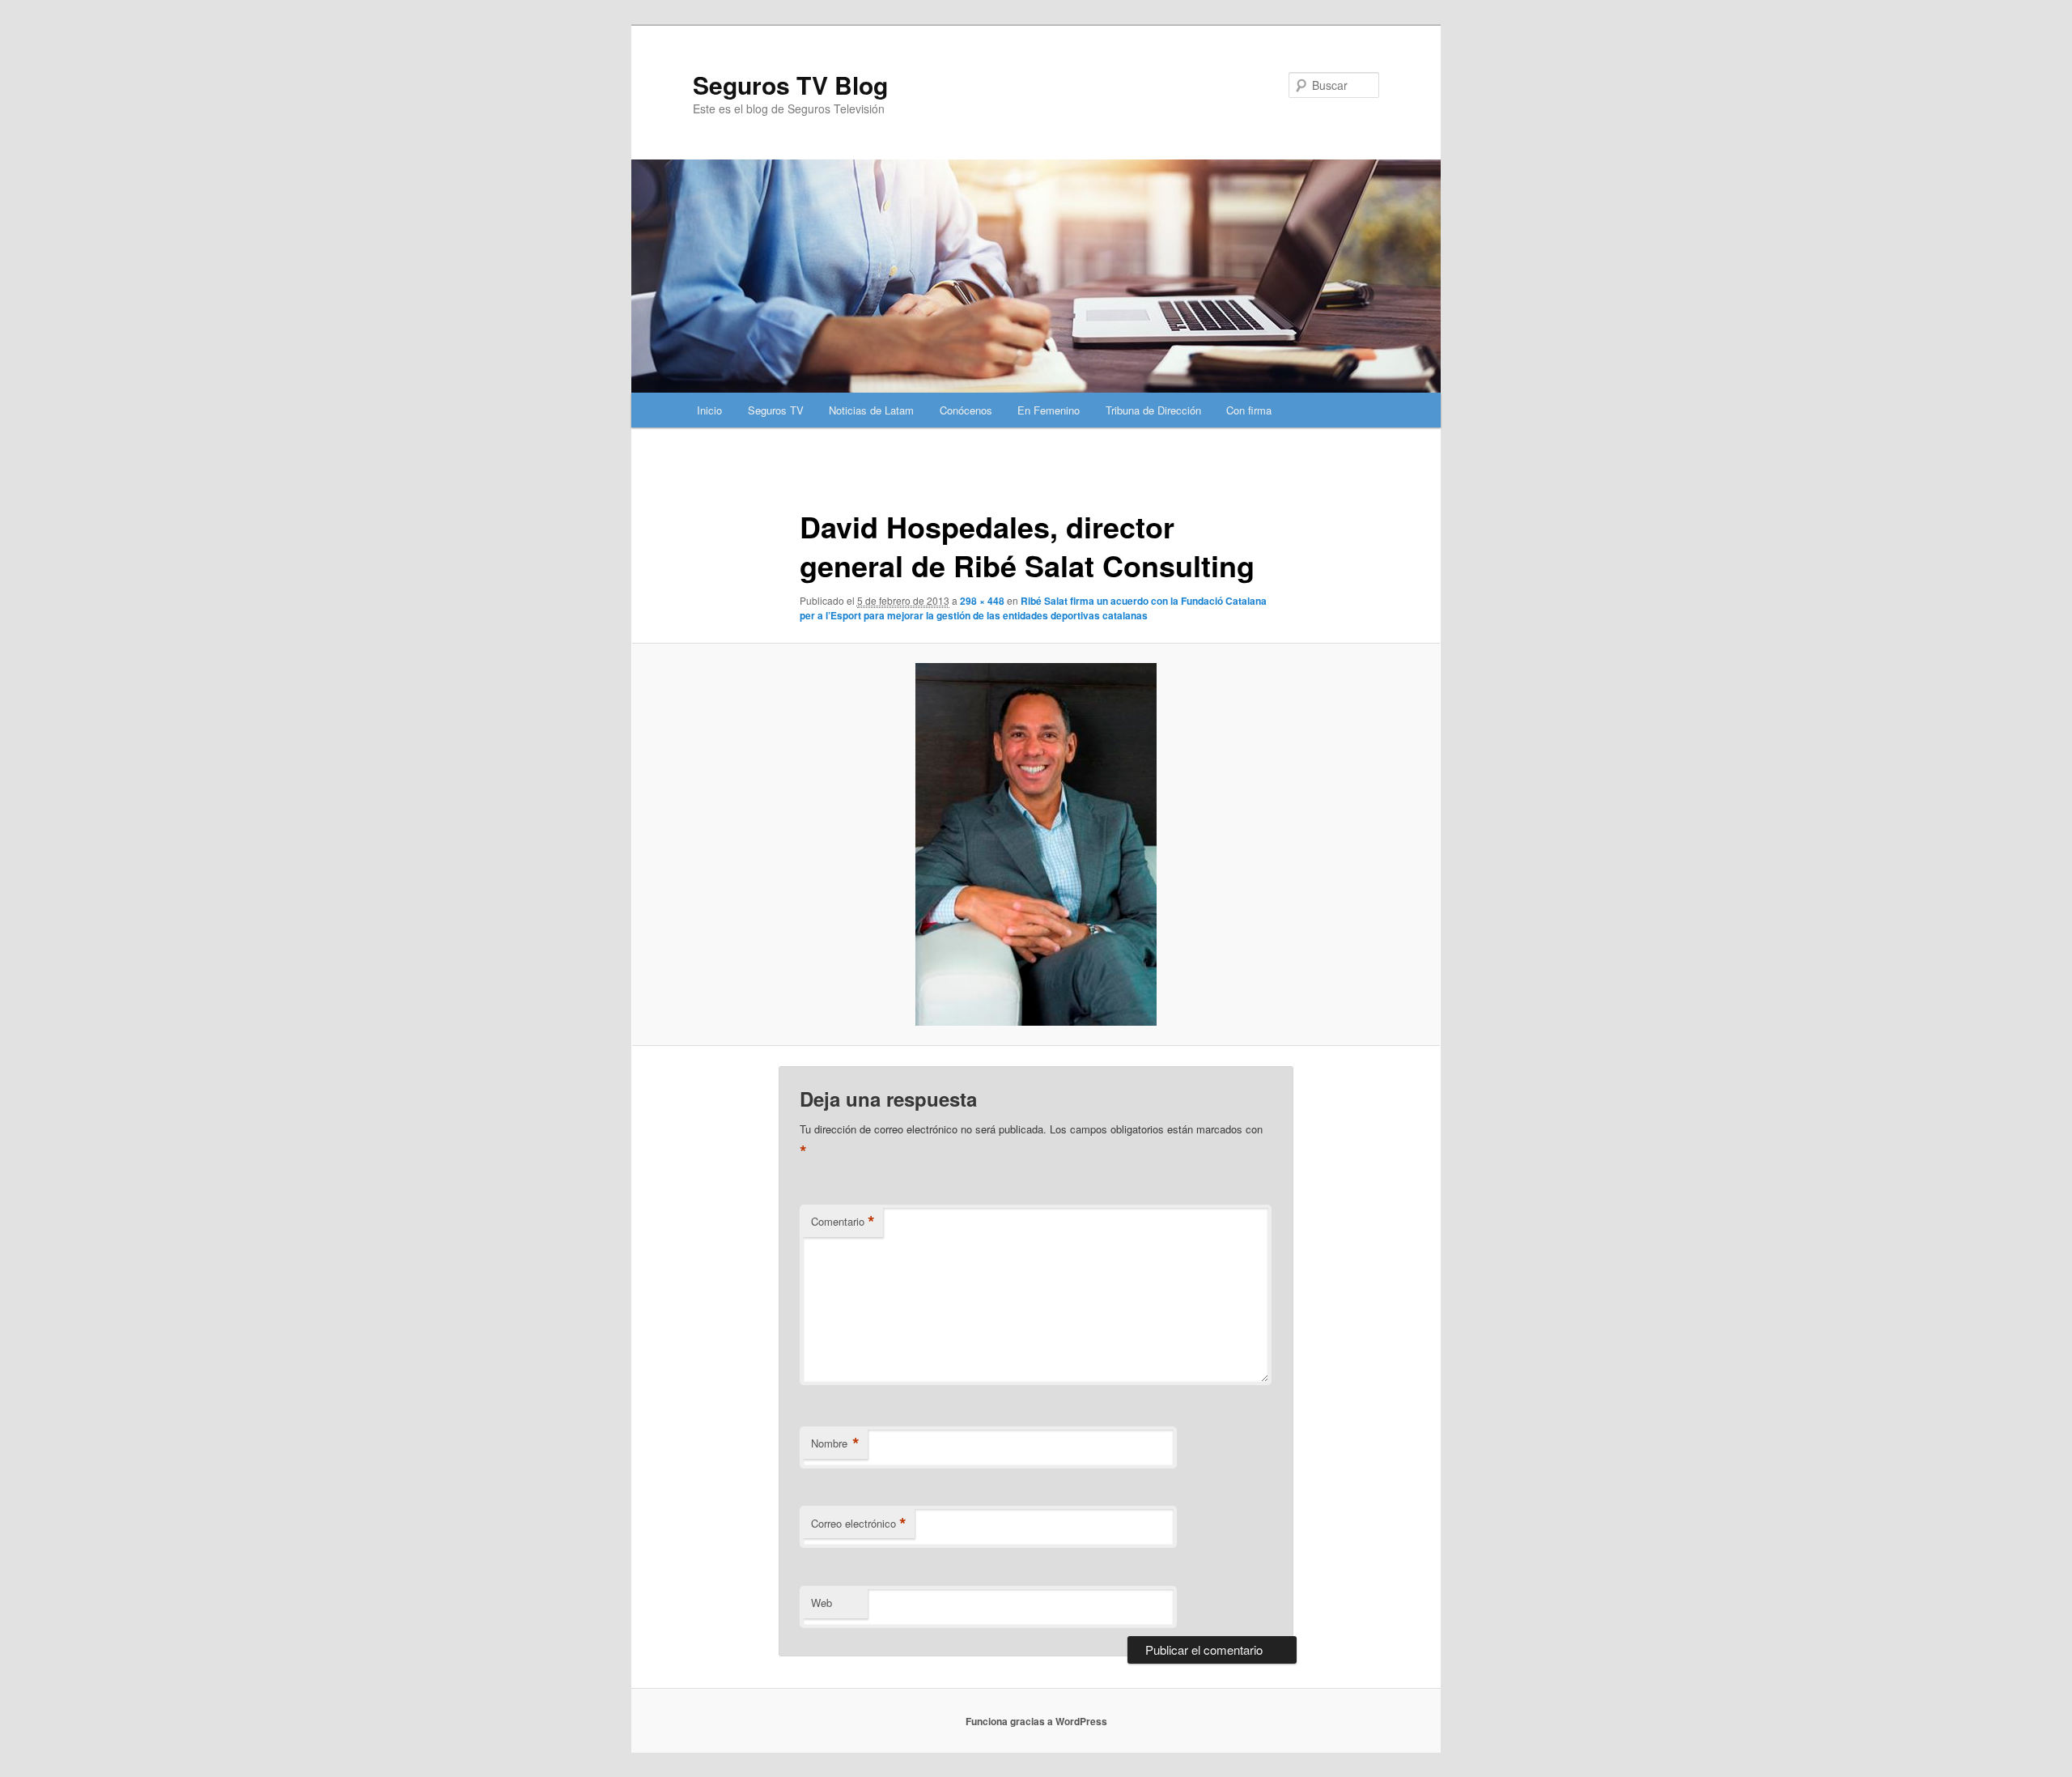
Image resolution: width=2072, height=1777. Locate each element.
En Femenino (1049, 410)
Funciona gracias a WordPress (1036, 1721)
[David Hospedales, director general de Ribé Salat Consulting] (1036, 844)
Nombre (835, 1443)
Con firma (1249, 410)
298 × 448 (982, 601)
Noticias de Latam (871, 410)
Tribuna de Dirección (1153, 410)
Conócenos (966, 410)
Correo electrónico (859, 1524)
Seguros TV (776, 410)
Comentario (843, 1222)
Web (822, 1603)
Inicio (709, 410)
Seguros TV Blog (790, 85)
